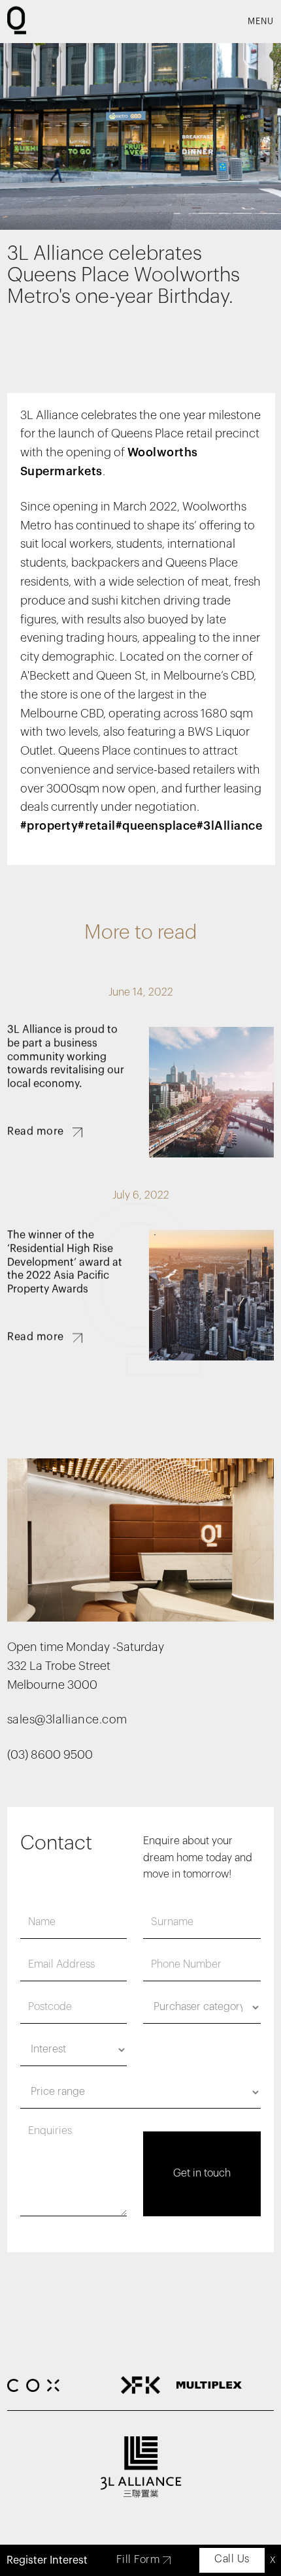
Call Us (232, 2559)
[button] (261, 22)
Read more (36, 1132)
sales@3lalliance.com (67, 1720)
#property (49, 826)
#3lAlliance (230, 826)
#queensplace (156, 826)
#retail (97, 826)
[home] (19, 22)
